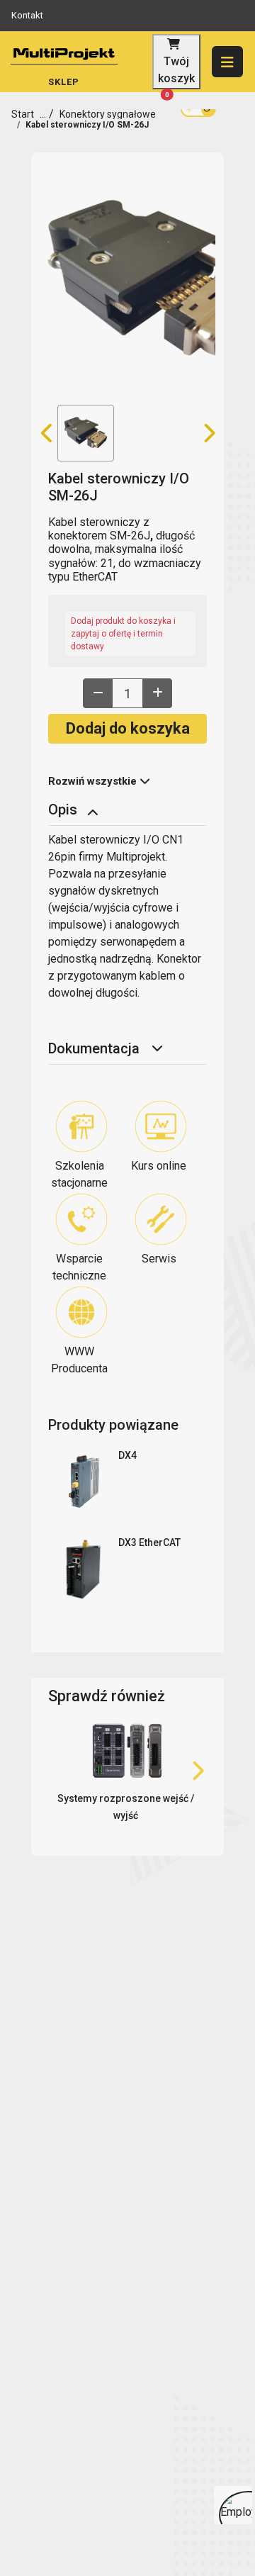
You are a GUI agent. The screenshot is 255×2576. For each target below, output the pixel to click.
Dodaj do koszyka (128, 728)
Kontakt (27, 15)
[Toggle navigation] (94, 811)
